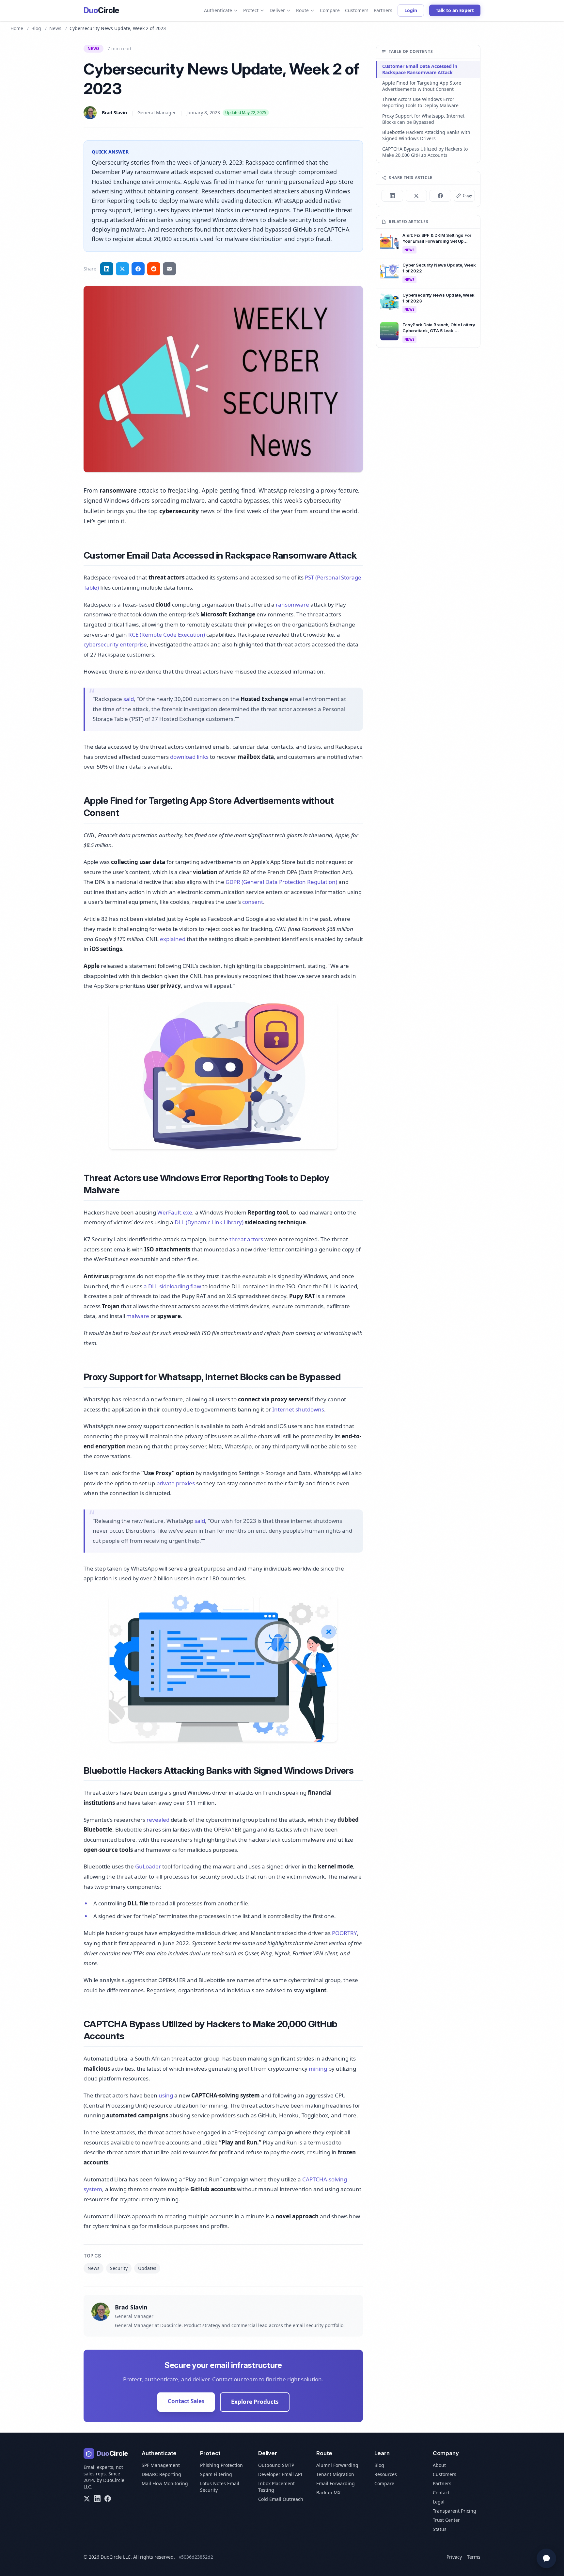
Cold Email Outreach (281, 2499)
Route (302, 10)
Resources (386, 2474)
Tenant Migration (335, 2474)
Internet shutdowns (298, 1409)
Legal (439, 2502)
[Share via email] (169, 269)
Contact (441, 2493)
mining (318, 2069)
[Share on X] (416, 196)
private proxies (176, 1483)
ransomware (292, 604)
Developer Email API (280, 2474)
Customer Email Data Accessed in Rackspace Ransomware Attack (420, 69)
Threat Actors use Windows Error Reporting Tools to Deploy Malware (420, 102)
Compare (330, 10)
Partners (383, 10)
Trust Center (446, 2520)
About (439, 2465)
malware (138, 1316)
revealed (158, 1820)
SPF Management (161, 2465)
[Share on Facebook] (138, 269)
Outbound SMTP (276, 2465)
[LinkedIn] (97, 2499)
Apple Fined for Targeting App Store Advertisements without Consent (422, 86)
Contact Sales (186, 2401)
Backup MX (328, 2493)
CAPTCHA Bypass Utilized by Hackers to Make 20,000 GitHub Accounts (425, 152)
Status (440, 2529)
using (166, 2095)
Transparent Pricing (454, 2511)
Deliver (277, 10)
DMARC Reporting (161, 2474)
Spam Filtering (216, 2474)
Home (17, 28)
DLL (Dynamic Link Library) (209, 1222)
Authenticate (218, 10)
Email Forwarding (336, 2483)
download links (189, 757)
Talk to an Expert (455, 10)
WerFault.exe (175, 1212)
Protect (251, 10)
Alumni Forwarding (337, 2465)
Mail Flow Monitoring (165, 2483)
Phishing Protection (221, 2465)
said (129, 699)
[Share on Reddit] (154, 269)
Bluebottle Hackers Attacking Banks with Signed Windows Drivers (426, 135)
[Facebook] (108, 2499)
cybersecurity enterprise (115, 644)
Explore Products (255, 2402)
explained (173, 939)
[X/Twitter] (87, 2499)
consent (253, 902)
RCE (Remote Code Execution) (167, 635)
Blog (36, 28)
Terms (474, 2557)
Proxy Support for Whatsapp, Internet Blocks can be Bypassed (423, 119)
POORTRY (345, 1933)
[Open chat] (546, 2558)
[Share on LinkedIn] (107, 269)
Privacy (454, 2557)
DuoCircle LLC (116, 2557)
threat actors (246, 1239)
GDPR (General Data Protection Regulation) (281, 882)
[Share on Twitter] (122, 269)
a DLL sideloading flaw (172, 1286)
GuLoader (148, 1866)
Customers (357, 10)
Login (411, 10)
